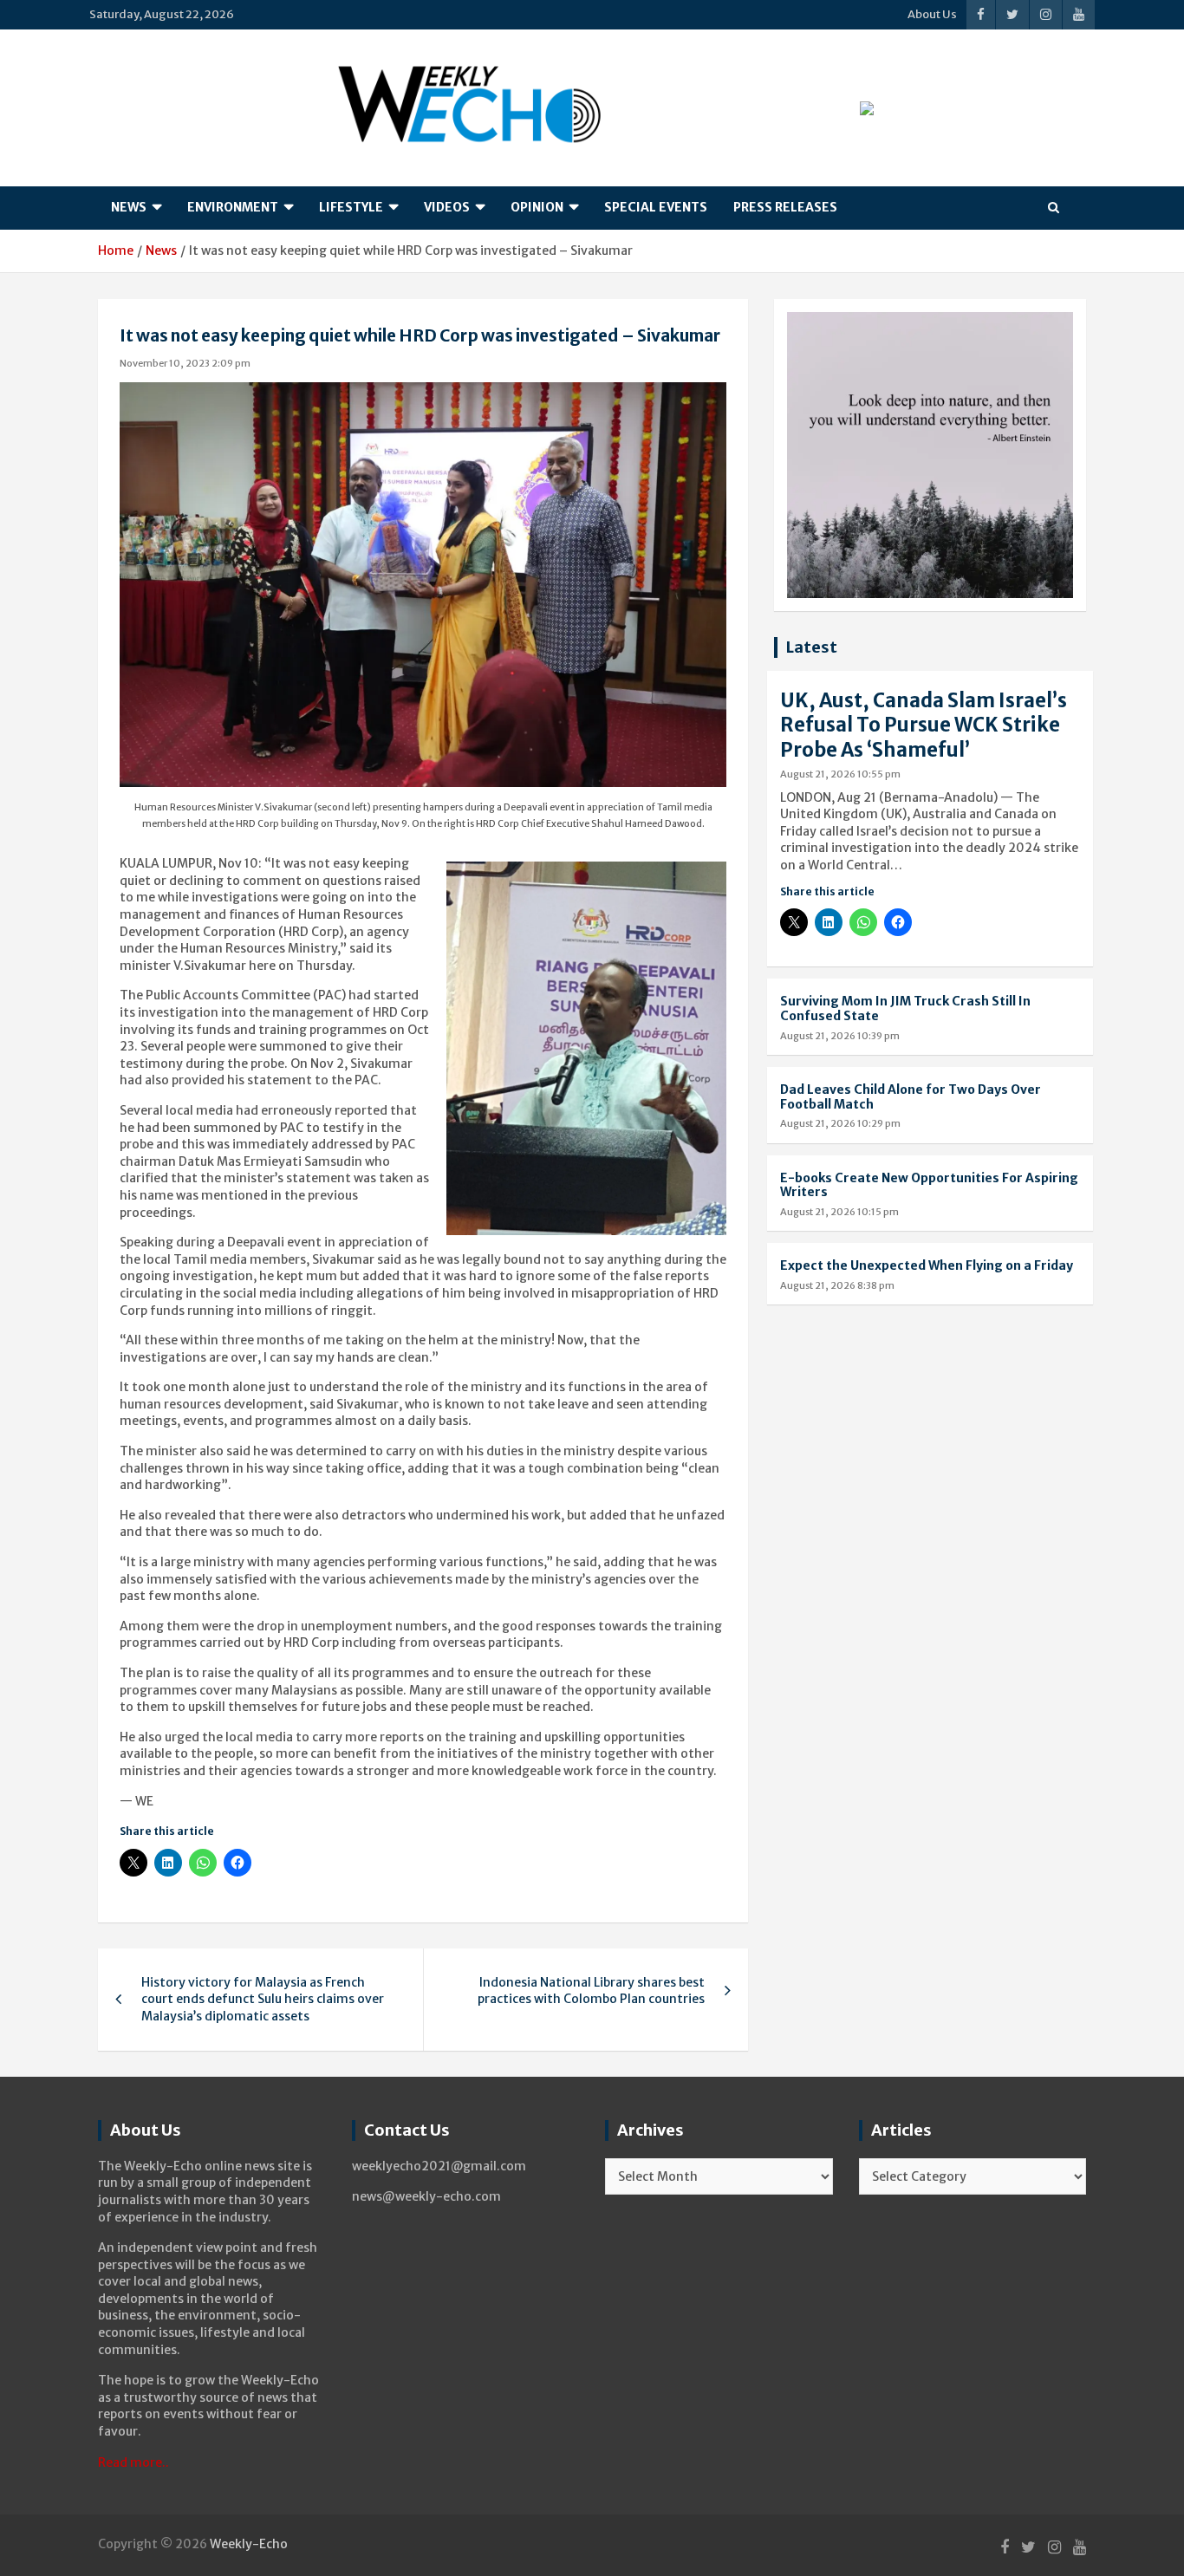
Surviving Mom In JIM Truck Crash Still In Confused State (905, 1008)
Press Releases (785, 207)
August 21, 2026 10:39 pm (840, 1036)
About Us (932, 14)
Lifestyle (351, 207)
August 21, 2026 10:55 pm (840, 774)
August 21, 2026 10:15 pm (839, 1212)
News (129, 207)
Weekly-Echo (249, 2544)
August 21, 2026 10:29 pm (840, 1123)
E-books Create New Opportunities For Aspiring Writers (929, 1185)
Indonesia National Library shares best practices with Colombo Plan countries (591, 1991)
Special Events (656, 207)
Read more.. (133, 2462)
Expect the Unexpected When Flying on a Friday (927, 1265)
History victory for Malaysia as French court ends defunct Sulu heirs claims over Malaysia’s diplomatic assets (263, 1999)
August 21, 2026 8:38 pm (837, 1285)
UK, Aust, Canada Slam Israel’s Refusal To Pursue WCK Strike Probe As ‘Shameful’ (924, 725)
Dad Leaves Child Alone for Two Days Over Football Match (911, 1097)
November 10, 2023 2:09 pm (185, 363)
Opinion (537, 207)
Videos (447, 207)
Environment (233, 207)
